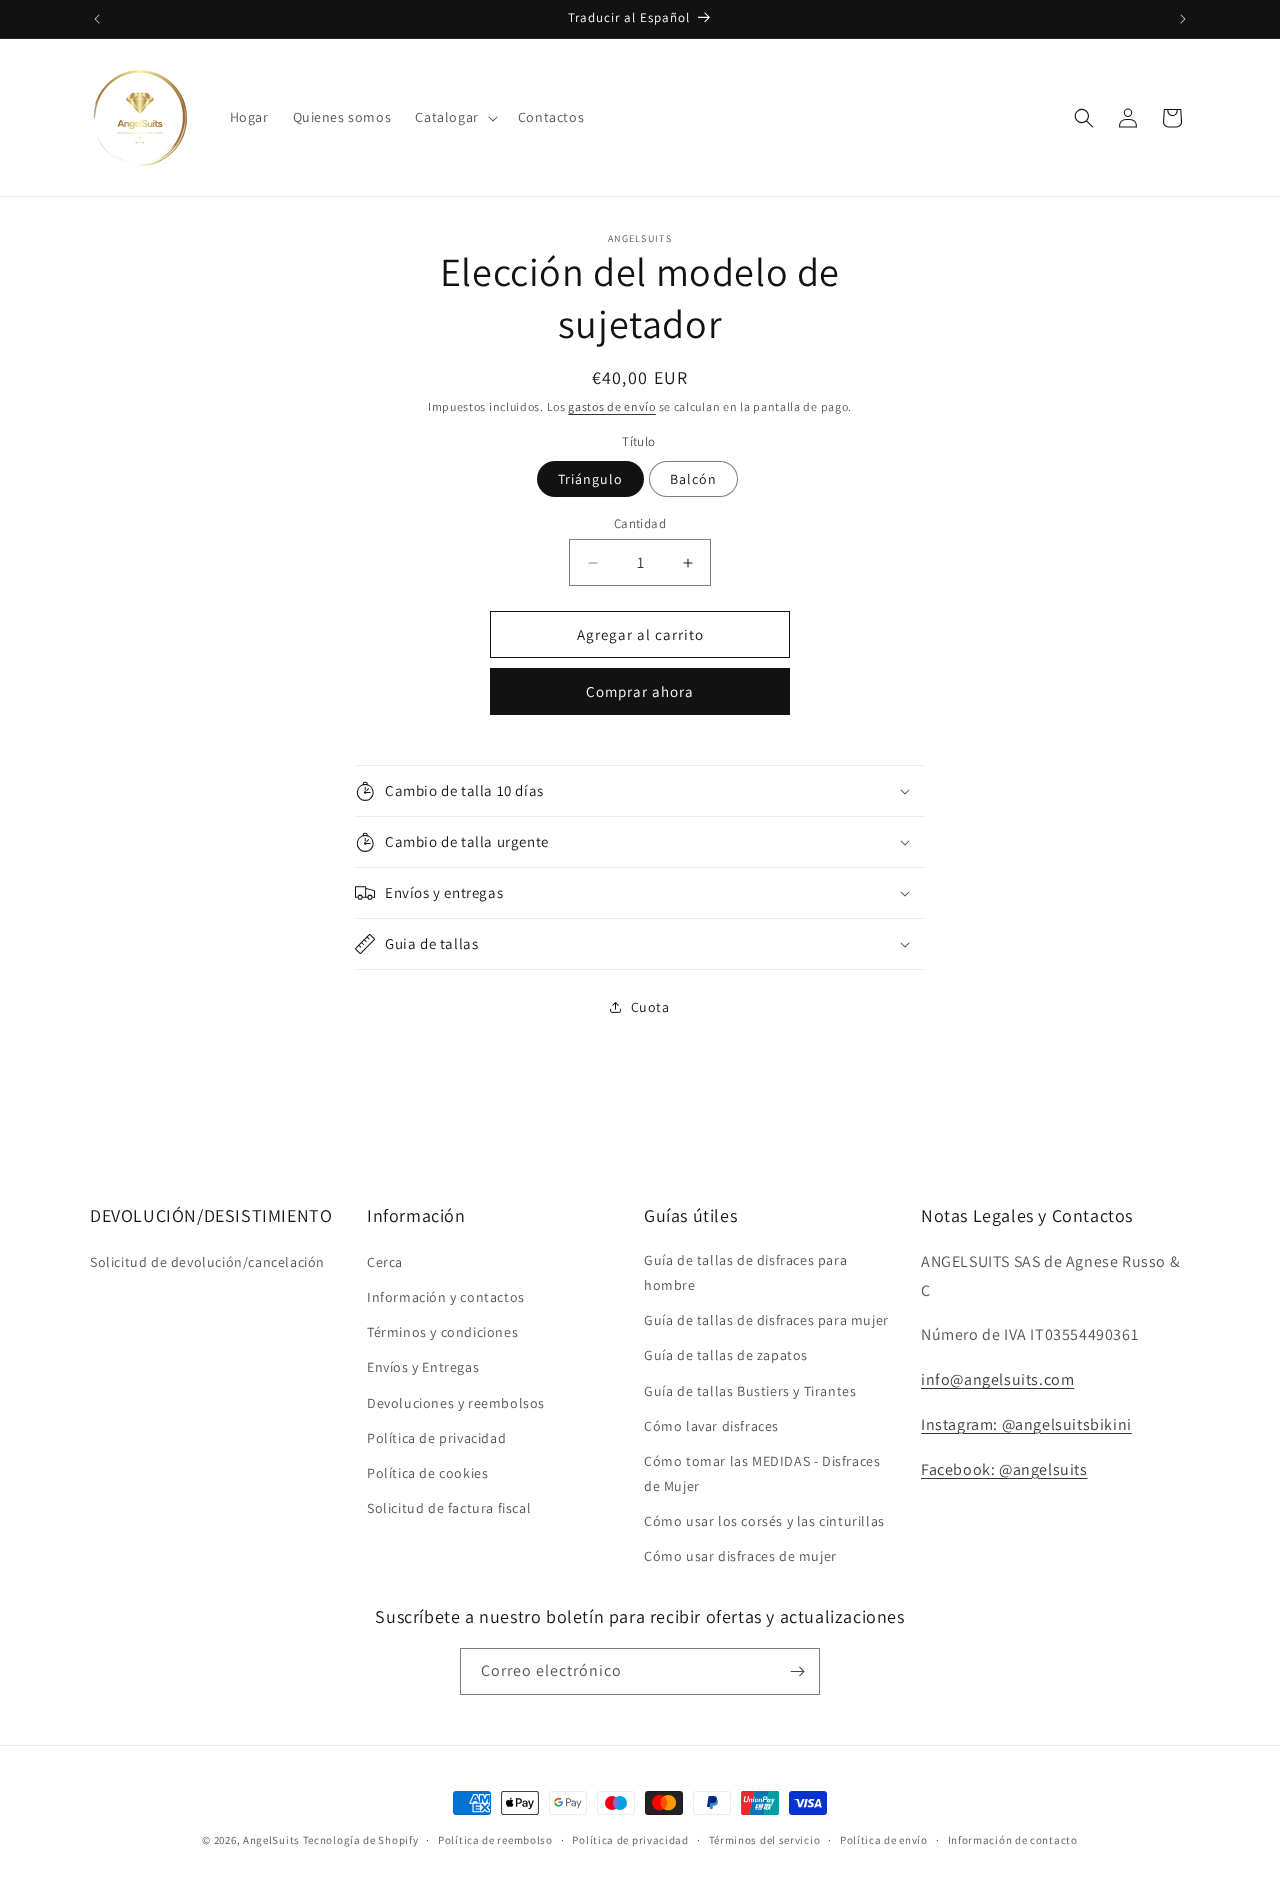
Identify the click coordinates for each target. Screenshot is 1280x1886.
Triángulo (590, 479)
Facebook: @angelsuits (1004, 1469)
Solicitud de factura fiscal (449, 1508)
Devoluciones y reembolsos (456, 1403)
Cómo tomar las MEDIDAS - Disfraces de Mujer (762, 1473)
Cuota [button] (650, 1007)
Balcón (693, 479)
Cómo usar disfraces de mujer (740, 1556)
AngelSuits (271, 1840)
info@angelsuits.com (997, 1379)
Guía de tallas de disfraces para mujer (766, 1320)
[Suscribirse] (797, 1671)
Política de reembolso (495, 1840)
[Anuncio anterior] (97, 19)
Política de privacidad (436, 1438)
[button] (454, 117)
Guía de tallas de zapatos (726, 1355)
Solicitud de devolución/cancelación (207, 1262)
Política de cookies (427, 1473)
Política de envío (884, 1840)
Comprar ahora (640, 691)
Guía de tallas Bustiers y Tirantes (750, 1391)
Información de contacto (1013, 1840)
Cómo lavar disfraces (711, 1426)
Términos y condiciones (442, 1332)
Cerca (385, 1262)
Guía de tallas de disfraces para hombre (745, 1272)
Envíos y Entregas (423, 1367)
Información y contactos (446, 1297)
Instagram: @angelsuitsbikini (1026, 1424)
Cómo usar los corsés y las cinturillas (764, 1521)
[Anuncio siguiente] (1183, 19)
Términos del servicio (765, 1840)
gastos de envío (612, 406)
